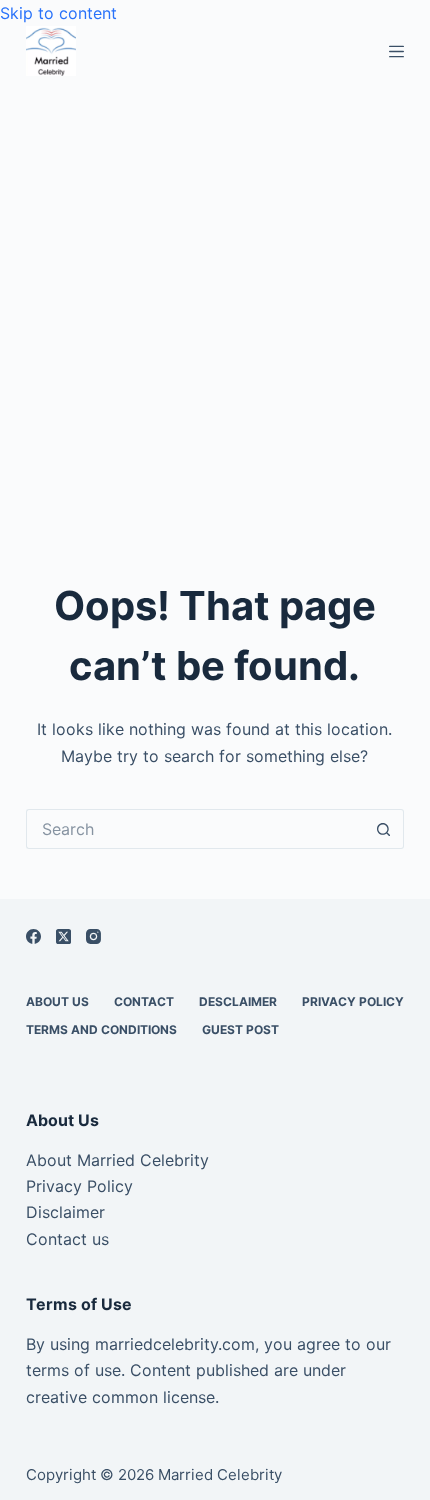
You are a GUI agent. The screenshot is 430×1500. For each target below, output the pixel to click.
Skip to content (58, 13)
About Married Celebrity (117, 1160)
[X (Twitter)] (63, 936)
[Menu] (396, 51)
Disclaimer (65, 1212)
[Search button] (384, 829)
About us (57, 1001)
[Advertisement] (215, 301)
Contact (144, 1001)
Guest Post (240, 1029)
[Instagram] (93, 936)
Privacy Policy (353, 1001)
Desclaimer (238, 1001)
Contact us (67, 1239)
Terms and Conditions (101, 1029)
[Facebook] (33, 936)
